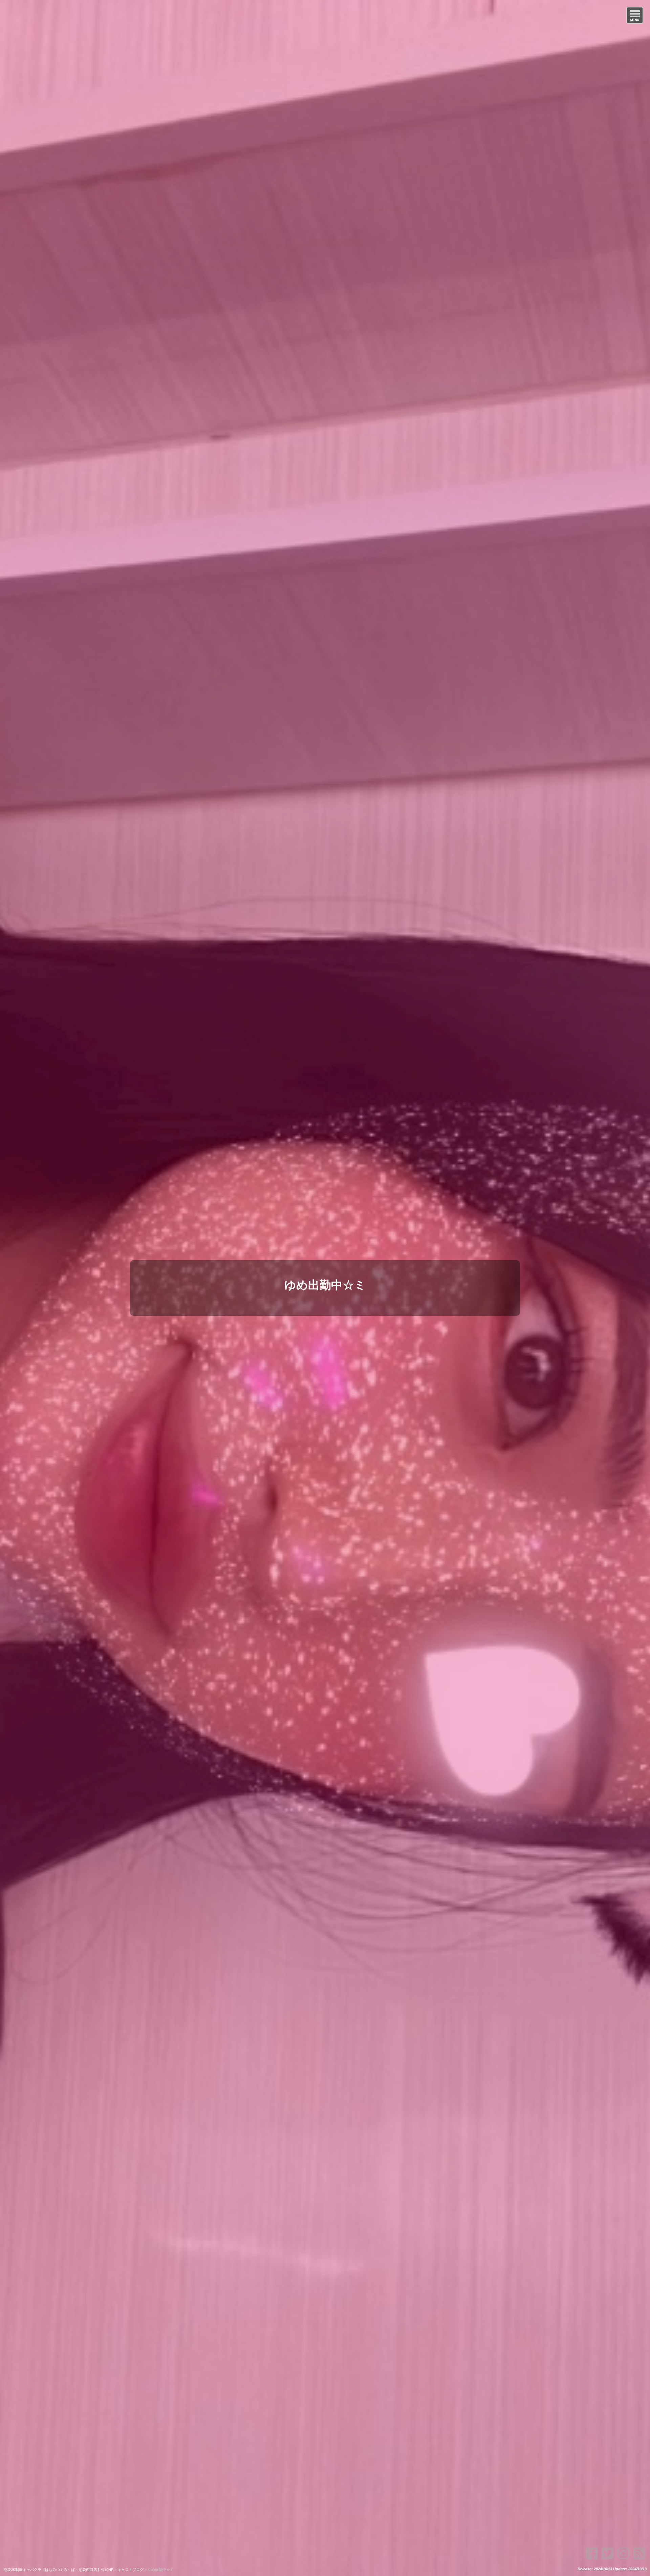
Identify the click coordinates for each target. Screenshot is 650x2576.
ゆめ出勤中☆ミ (325, 1285)
